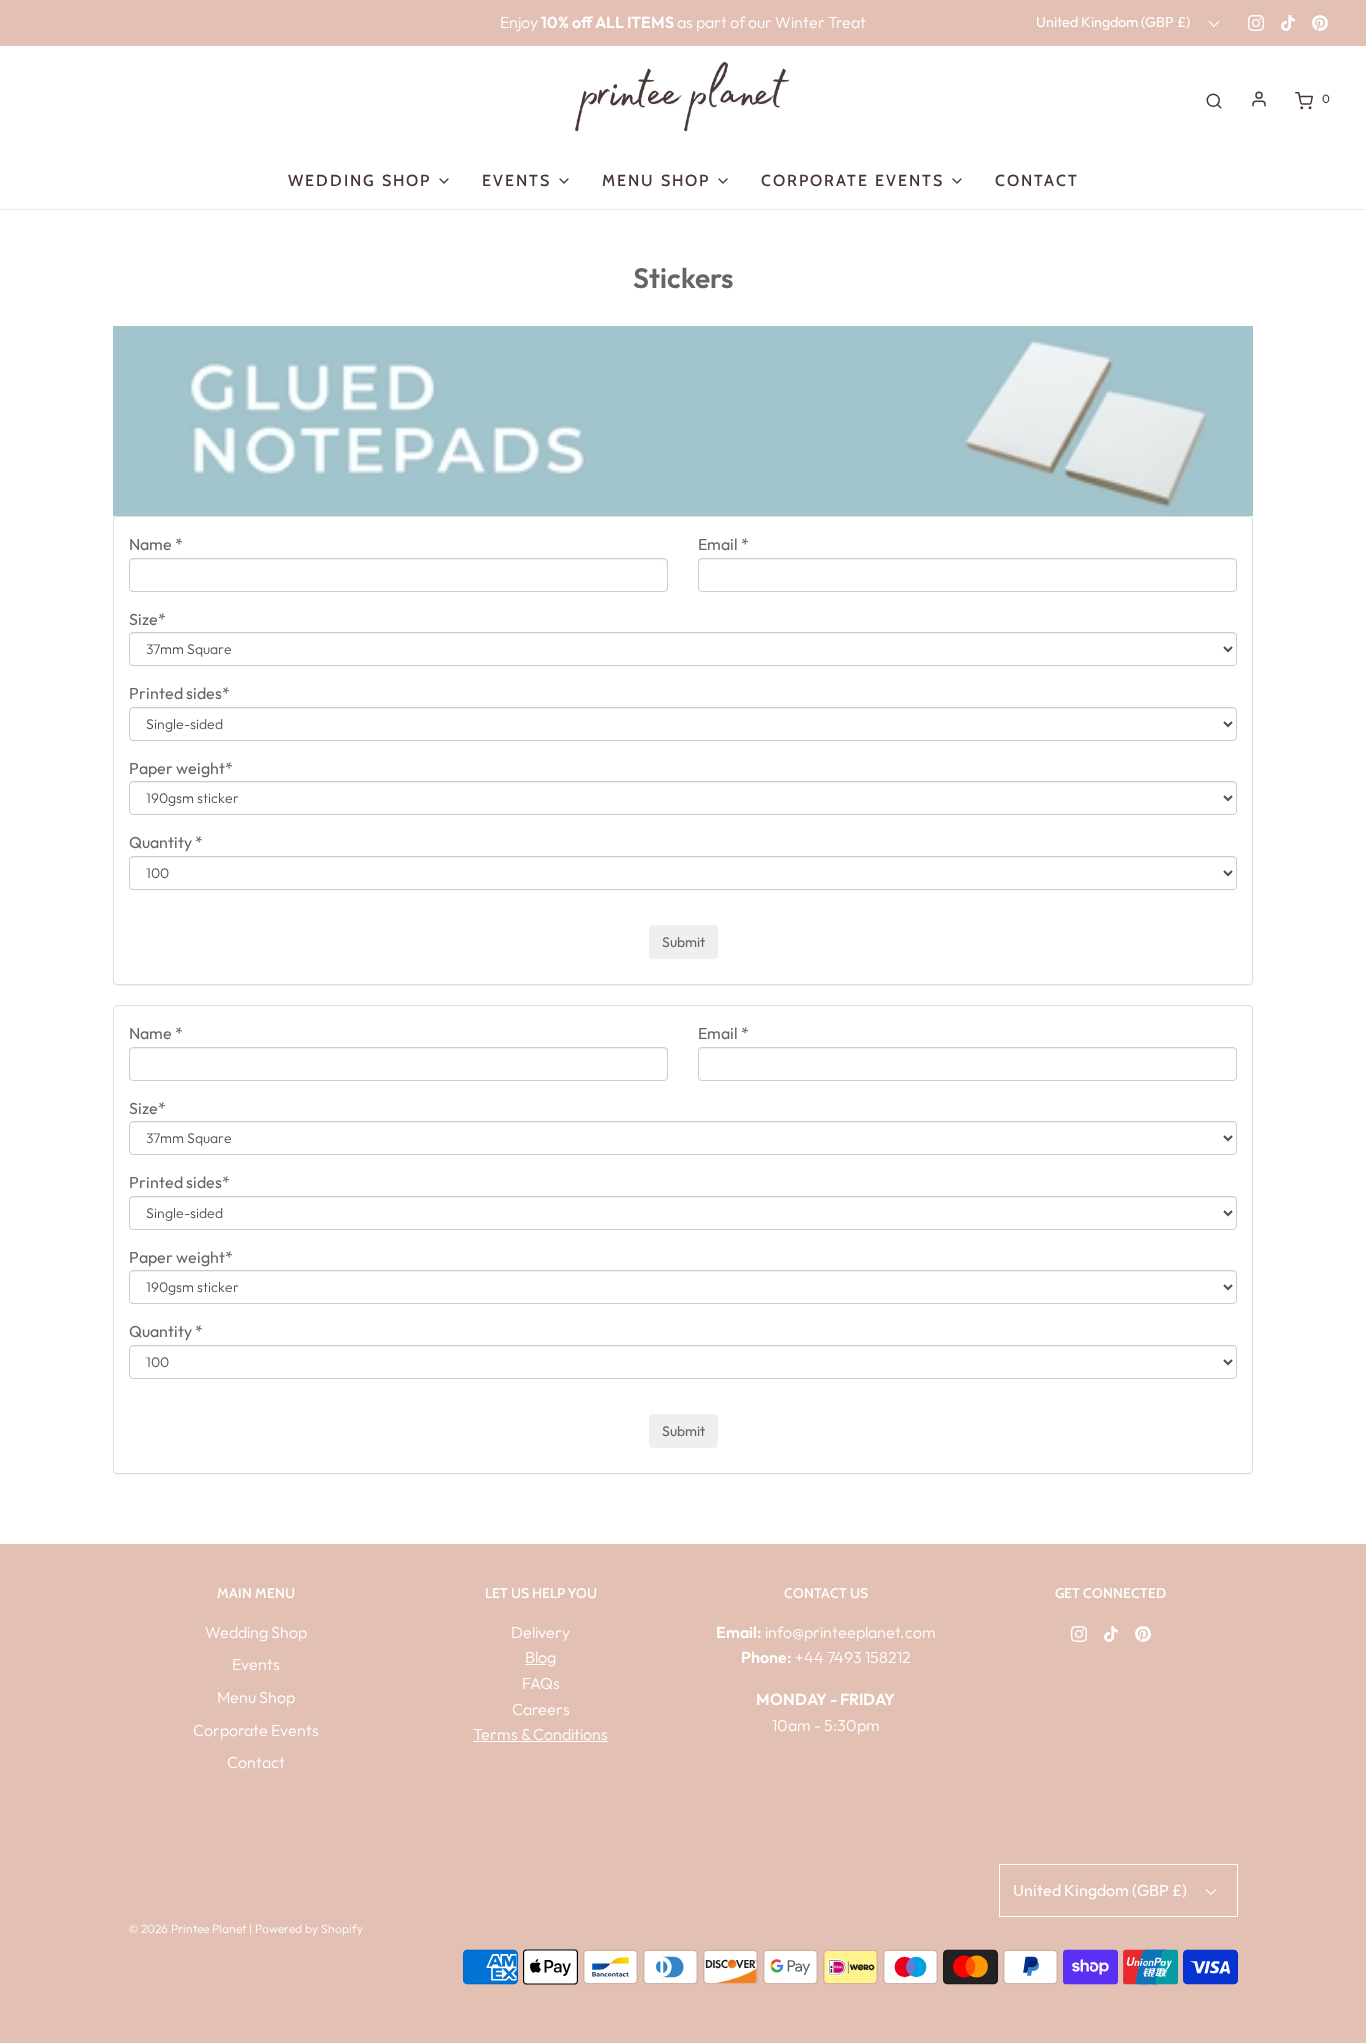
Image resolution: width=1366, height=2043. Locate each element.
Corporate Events (256, 1730)
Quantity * (166, 842)
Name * (156, 544)
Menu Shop (256, 1697)
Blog (540, 1657)
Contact (1037, 180)
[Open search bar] (1214, 99)
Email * (723, 544)
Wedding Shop (256, 1632)
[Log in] (1259, 99)
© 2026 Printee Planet (188, 1928)
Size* (147, 619)
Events (256, 1664)
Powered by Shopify (309, 1928)
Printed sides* (179, 693)
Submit (683, 942)
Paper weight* (181, 768)
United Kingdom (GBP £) (1114, 22)
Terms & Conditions (540, 1734)
